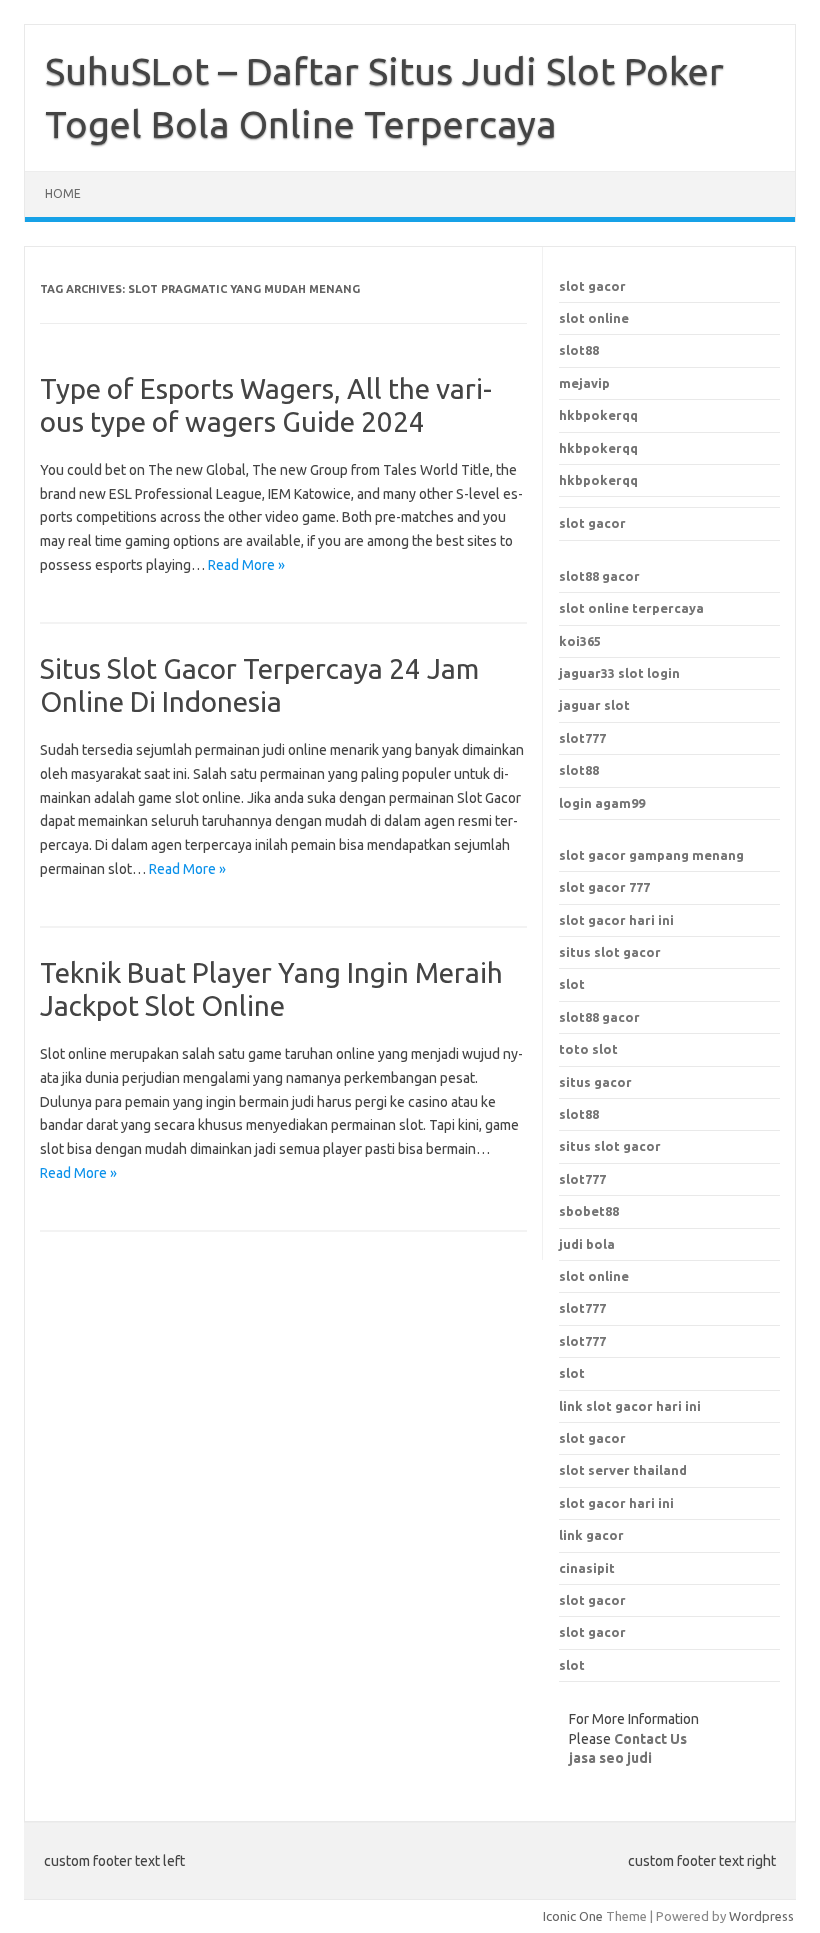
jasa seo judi (610, 1758)
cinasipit (587, 1568)
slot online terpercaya (631, 608)
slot (572, 984)
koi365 (580, 641)
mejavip (584, 383)
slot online (594, 318)
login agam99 (602, 803)
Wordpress (761, 1916)
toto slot (588, 1049)
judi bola (587, 1244)
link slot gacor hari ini (630, 1406)
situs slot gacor (610, 952)
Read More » (246, 565)
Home (63, 193)
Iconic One (573, 1916)
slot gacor (592, 286)
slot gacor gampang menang (651, 855)
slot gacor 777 (604, 887)
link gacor (591, 1535)
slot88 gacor (599, 576)
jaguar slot (594, 705)
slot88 (579, 350)
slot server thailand (623, 1470)
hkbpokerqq (598, 415)
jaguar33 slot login (619, 673)
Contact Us (650, 1739)
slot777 (582, 738)
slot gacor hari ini (616, 920)
